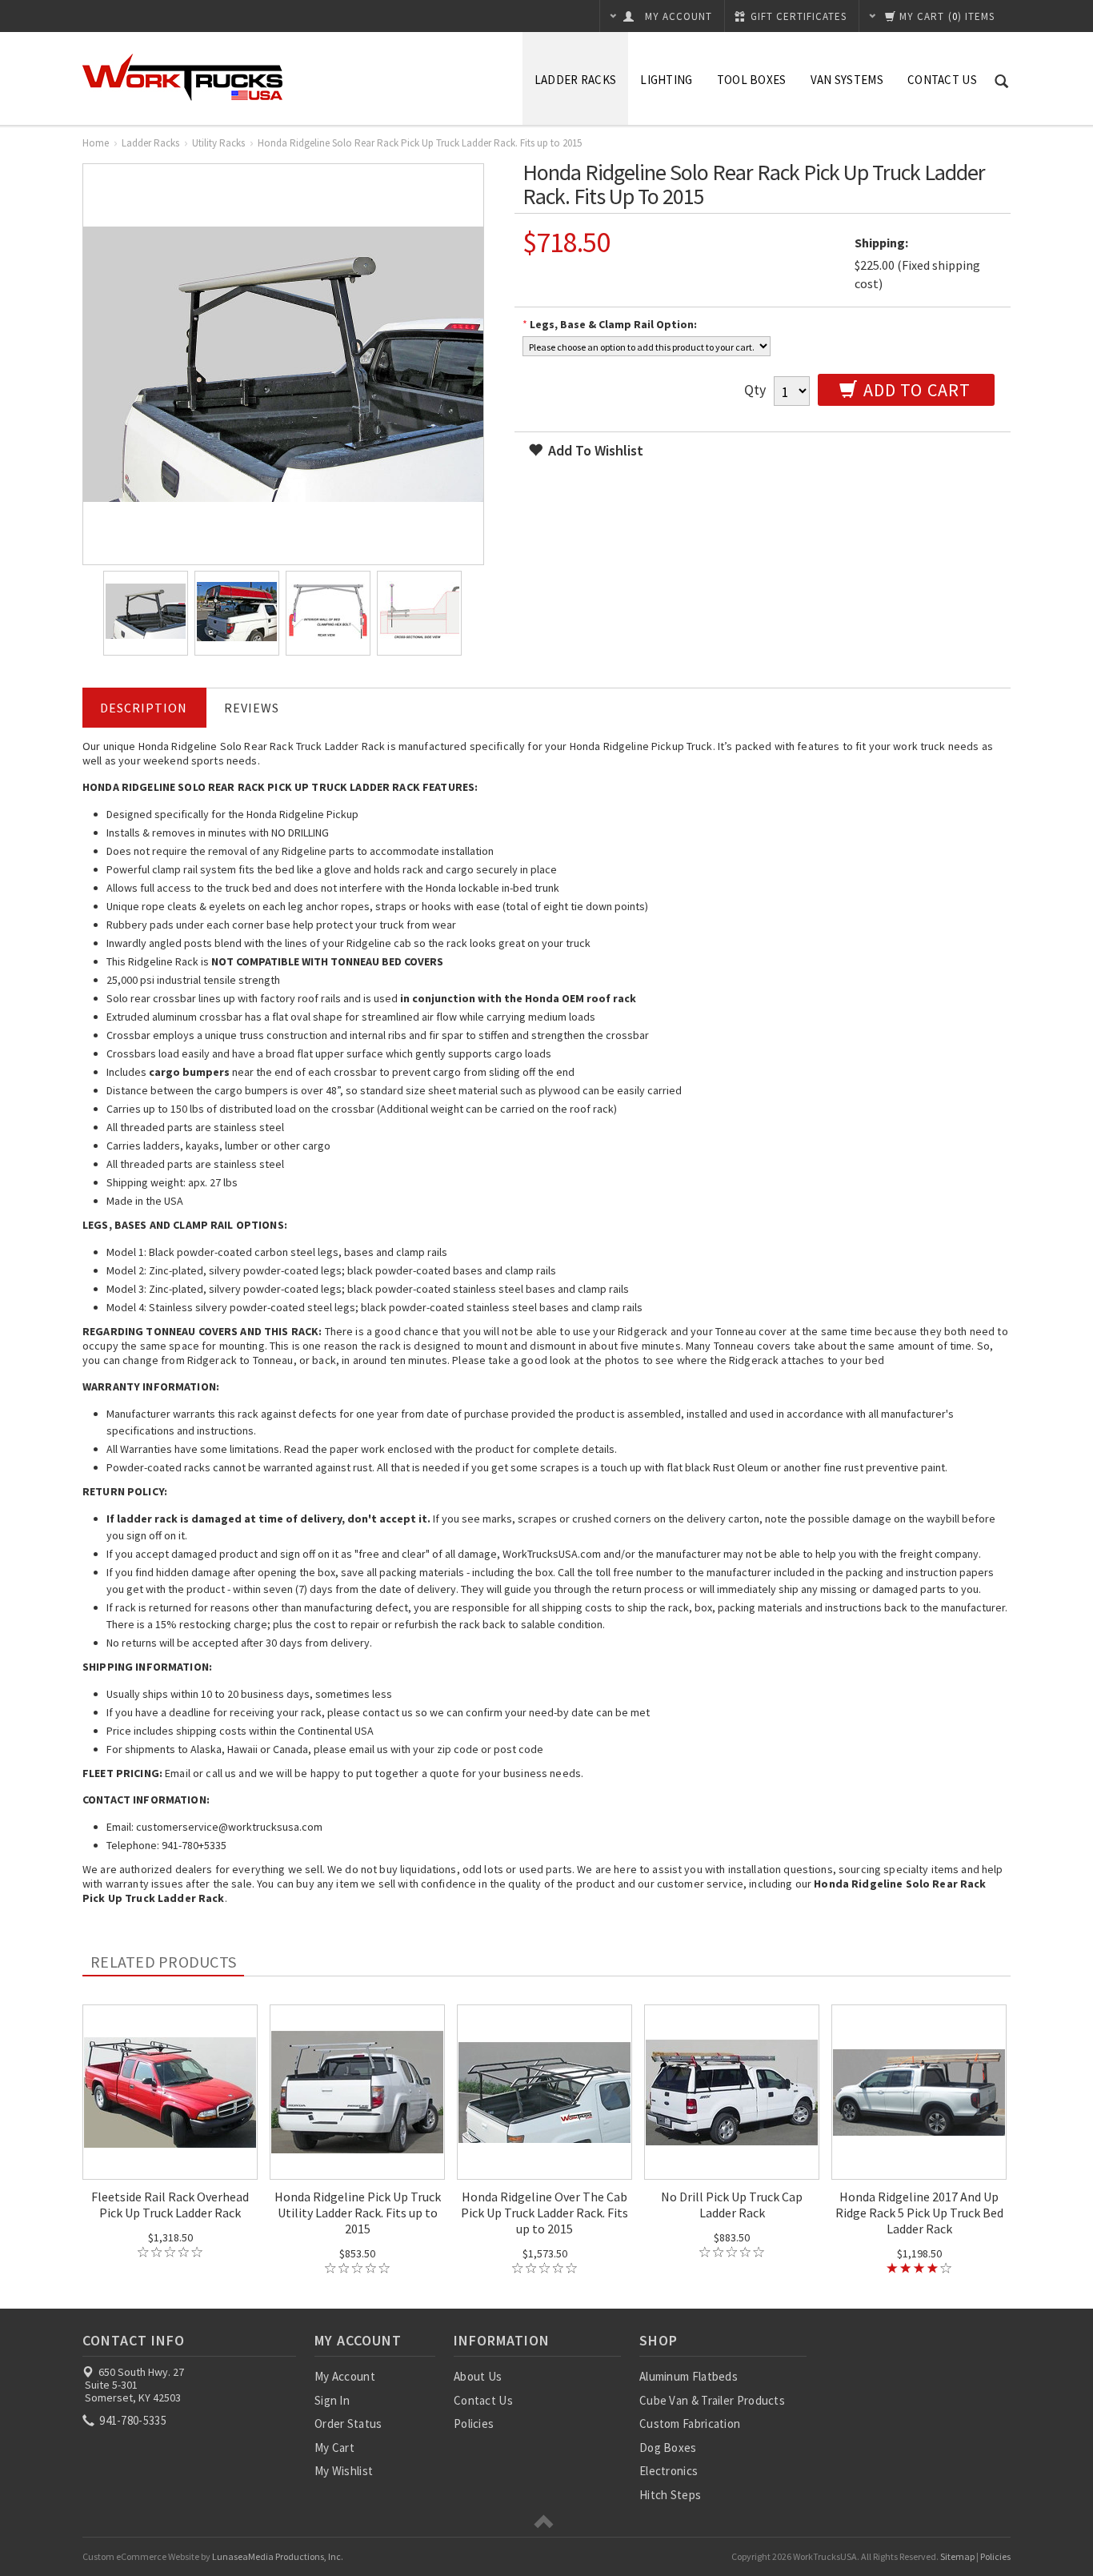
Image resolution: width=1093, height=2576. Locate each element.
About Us (478, 2376)
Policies (474, 2424)
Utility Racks (218, 143)
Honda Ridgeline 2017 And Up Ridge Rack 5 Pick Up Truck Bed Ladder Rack (919, 2213)
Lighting (666, 80)
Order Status (348, 2424)
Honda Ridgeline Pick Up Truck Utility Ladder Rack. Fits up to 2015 (358, 2213)
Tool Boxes (752, 80)
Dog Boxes (668, 2448)
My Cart (334, 2448)
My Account (345, 2376)
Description (144, 708)
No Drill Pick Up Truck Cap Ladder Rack (732, 2205)
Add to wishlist (594, 450)
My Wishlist (344, 2471)
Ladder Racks (576, 80)
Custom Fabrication (690, 2424)
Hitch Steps (670, 2495)
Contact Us (942, 80)
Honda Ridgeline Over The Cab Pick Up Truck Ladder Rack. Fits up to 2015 (544, 2213)
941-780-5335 (132, 2420)
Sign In (332, 2400)
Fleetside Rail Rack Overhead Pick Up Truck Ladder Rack (170, 2205)
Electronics (669, 2471)
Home (96, 143)
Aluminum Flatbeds (689, 2376)
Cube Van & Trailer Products (712, 2400)
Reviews (252, 708)
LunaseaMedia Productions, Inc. (278, 2556)
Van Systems (847, 80)
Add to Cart (915, 390)
